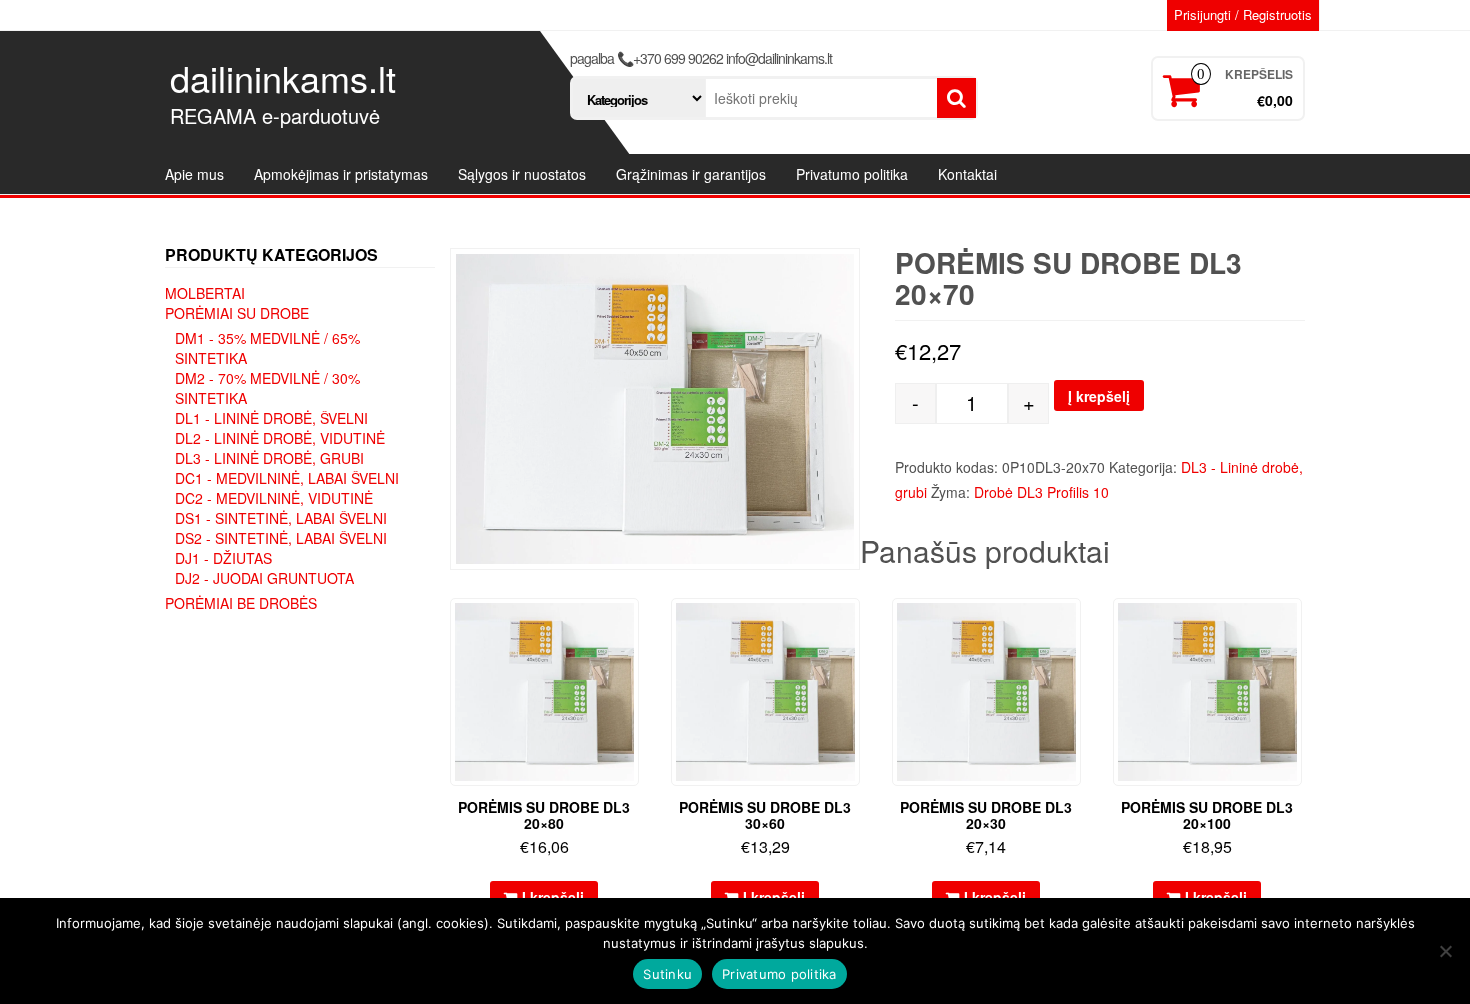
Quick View (629, 627)
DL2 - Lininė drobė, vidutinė (280, 438)
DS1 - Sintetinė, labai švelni (281, 518)
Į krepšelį (1099, 396)
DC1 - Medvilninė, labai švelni (287, 478)
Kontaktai (967, 174)
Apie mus (194, 174)
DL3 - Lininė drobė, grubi (269, 458)
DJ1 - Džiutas (223, 558)
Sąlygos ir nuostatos (522, 174)
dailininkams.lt (283, 77)
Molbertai (205, 293)
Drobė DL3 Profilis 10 (1041, 492)
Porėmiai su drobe (237, 313)
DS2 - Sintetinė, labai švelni (281, 538)
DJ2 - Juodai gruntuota (264, 578)
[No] (1445, 951)
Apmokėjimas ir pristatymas (341, 174)
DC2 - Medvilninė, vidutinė (274, 498)
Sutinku (667, 974)
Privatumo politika (852, 174)
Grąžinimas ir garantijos (691, 174)
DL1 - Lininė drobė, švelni (271, 418)
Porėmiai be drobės (241, 603)
